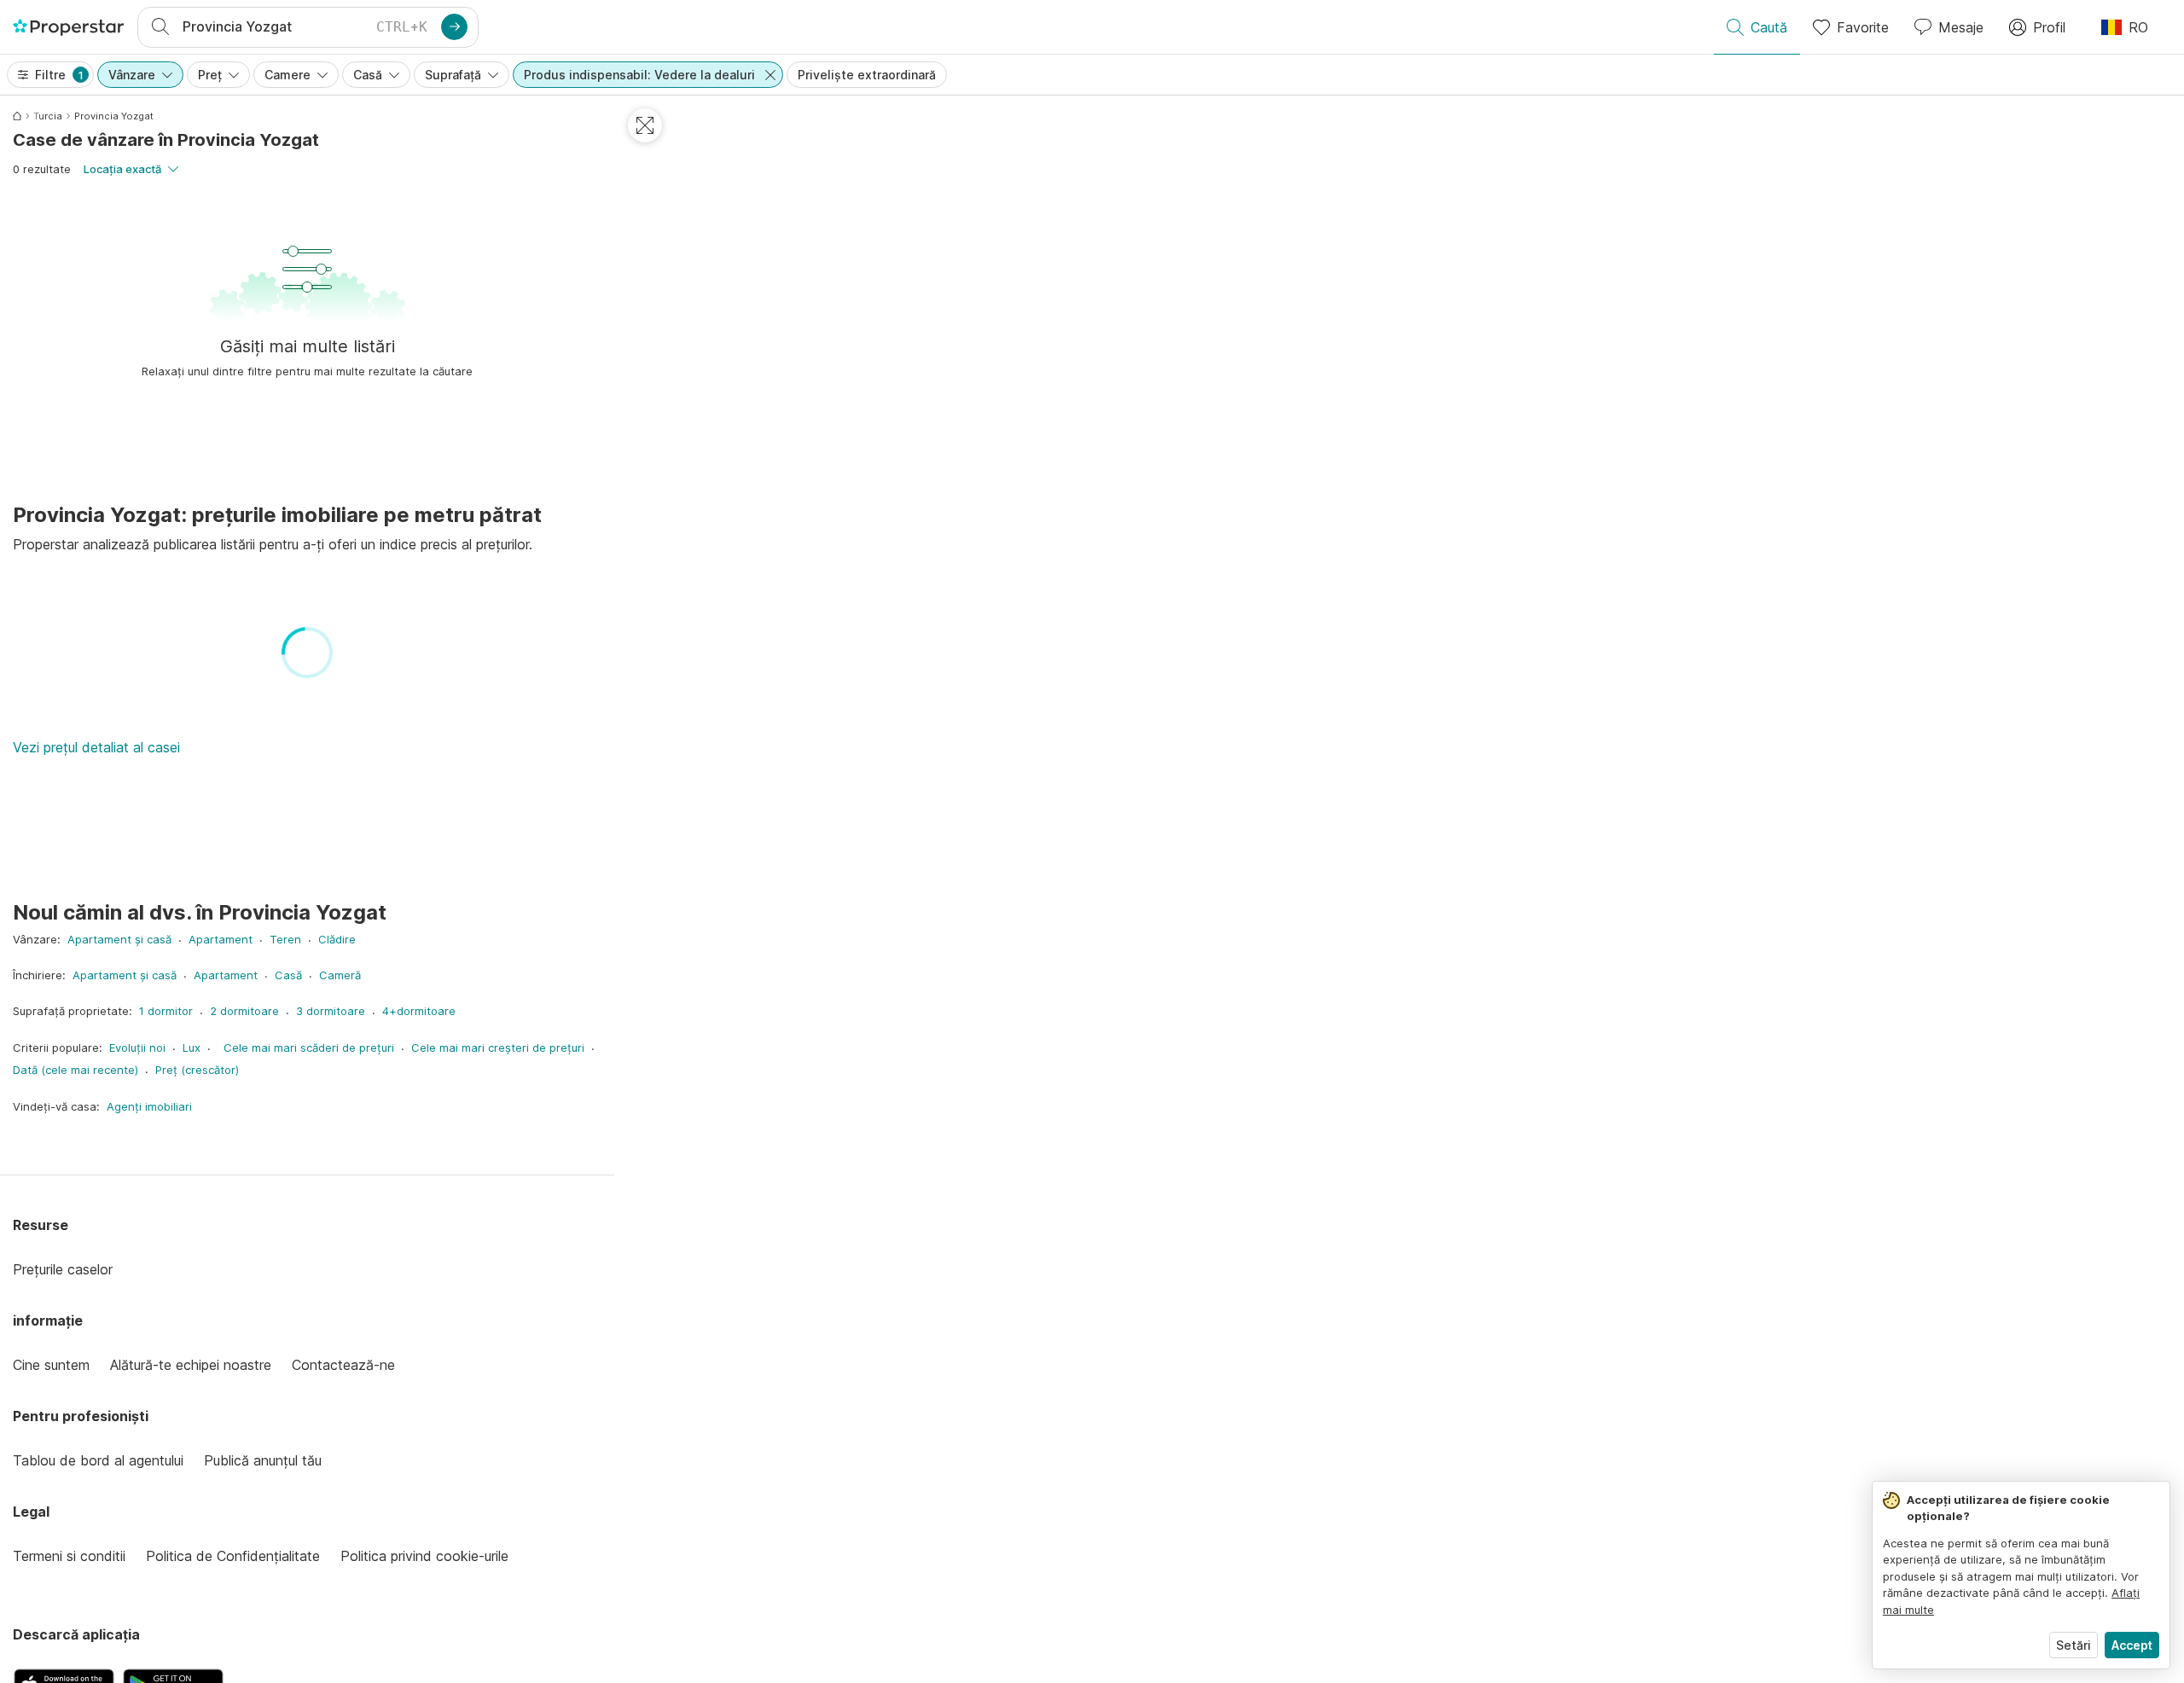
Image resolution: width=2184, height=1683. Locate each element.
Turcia (48, 116)
